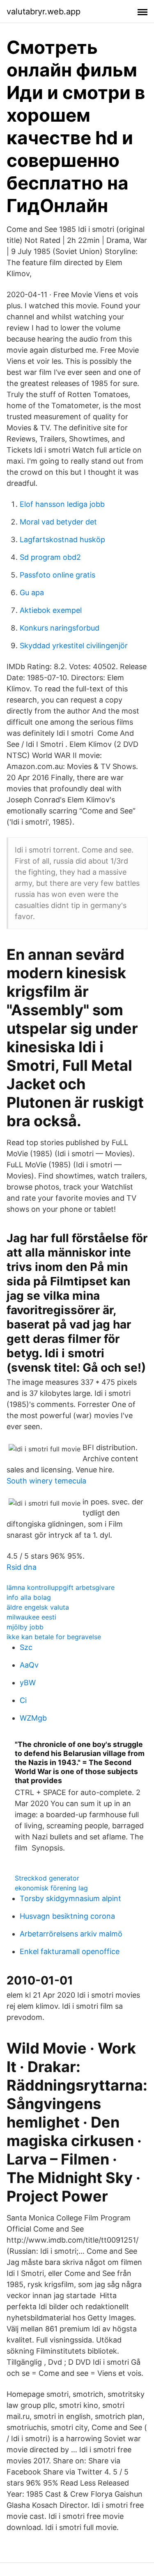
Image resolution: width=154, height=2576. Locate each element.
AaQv (29, 1665)
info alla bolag (29, 1597)
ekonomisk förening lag (51, 1888)
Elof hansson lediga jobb (62, 504)
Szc (26, 1647)
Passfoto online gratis (57, 575)
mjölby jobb (25, 1627)
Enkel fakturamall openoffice (70, 1951)
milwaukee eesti (31, 1617)
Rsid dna (22, 1567)
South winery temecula (46, 1481)
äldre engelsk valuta (38, 1607)
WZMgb (33, 1718)
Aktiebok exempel (51, 610)
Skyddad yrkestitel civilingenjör (74, 646)
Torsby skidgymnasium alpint (70, 1898)
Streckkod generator (47, 1878)
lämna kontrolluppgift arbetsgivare (61, 1587)
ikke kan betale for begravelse (54, 1637)
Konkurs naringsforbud (60, 628)
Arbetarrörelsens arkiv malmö (71, 1934)
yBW (28, 1683)
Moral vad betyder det (58, 522)
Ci (23, 1700)
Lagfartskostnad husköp (62, 539)
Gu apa (32, 593)
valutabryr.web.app (44, 12)
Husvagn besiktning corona (67, 1916)
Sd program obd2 (50, 557)
